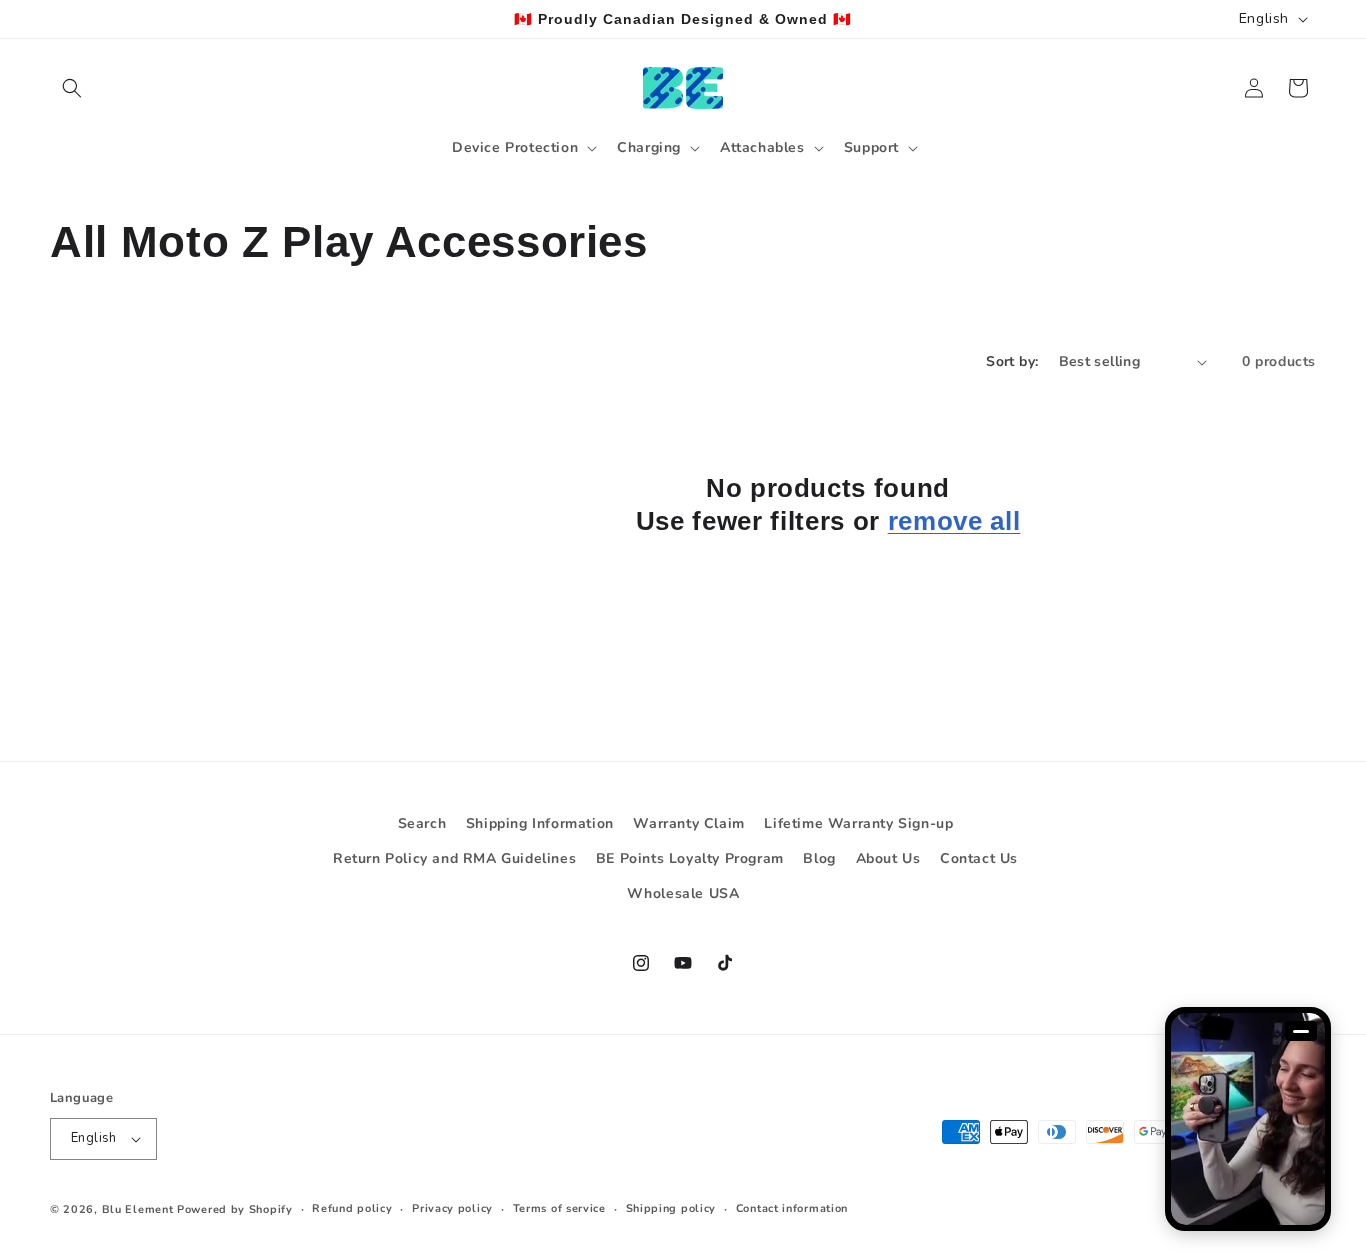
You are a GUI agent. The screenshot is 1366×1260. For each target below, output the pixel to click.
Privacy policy (452, 1208)
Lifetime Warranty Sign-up (858, 823)
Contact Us (979, 858)
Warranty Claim (688, 823)
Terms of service (559, 1208)
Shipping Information (540, 823)
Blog (819, 858)
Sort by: (1012, 361)
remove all (954, 522)
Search (422, 823)
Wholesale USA (683, 894)
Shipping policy (671, 1208)
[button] (72, 88)
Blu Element (138, 1209)
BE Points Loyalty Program (690, 858)
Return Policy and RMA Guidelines (454, 858)
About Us (888, 858)
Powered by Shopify (235, 1209)
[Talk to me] (1248, 1119)
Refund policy (352, 1208)
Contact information (792, 1208)
